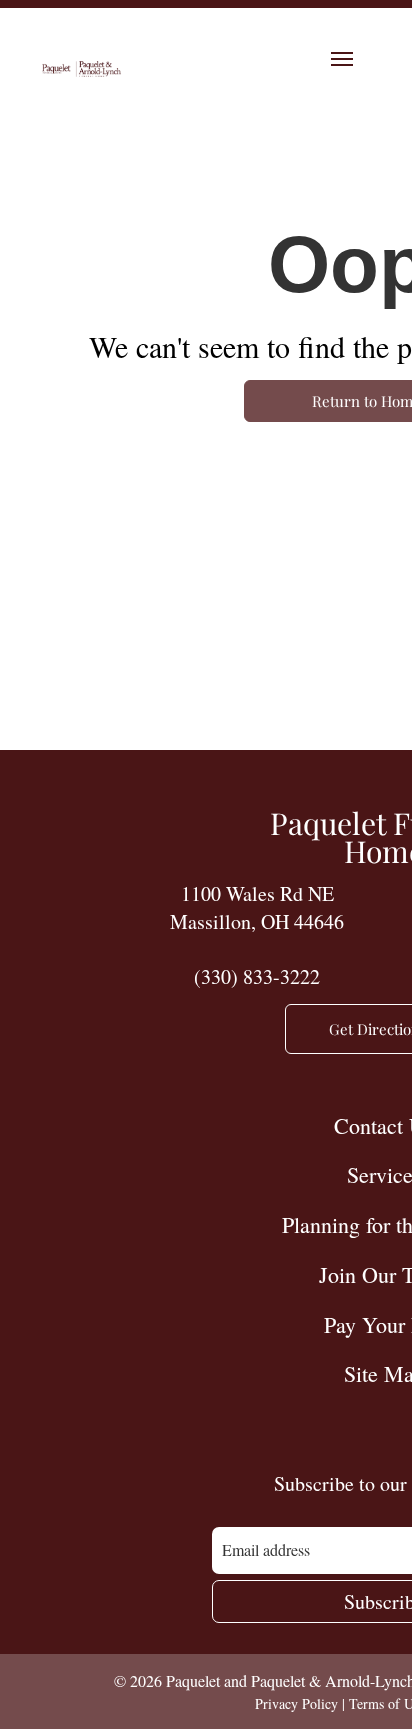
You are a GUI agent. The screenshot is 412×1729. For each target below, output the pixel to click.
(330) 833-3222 (257, 976)
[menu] (342, 59)
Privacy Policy (296, 1703)
